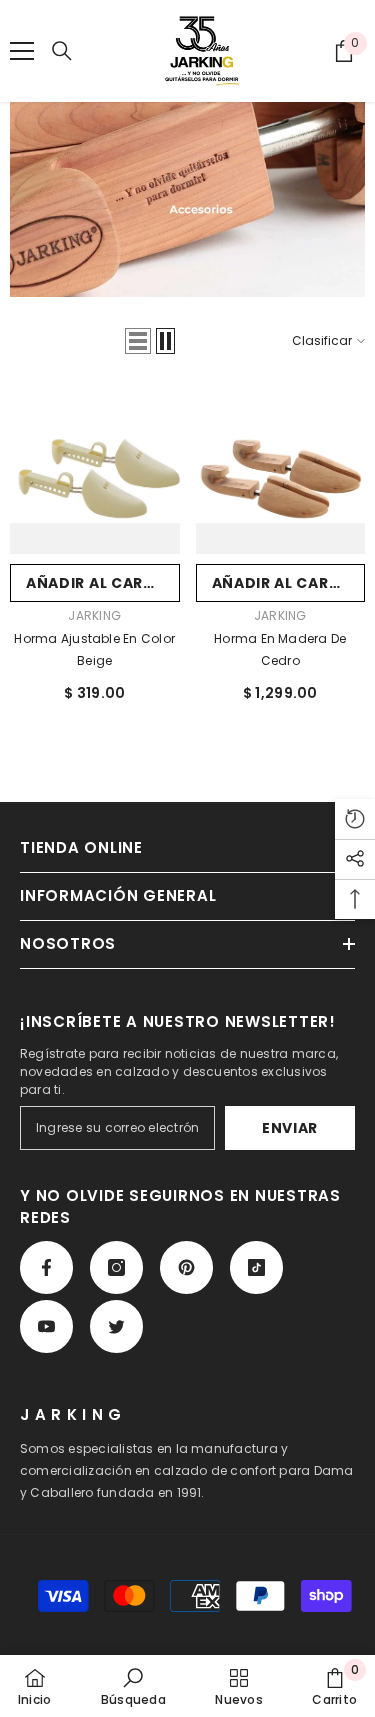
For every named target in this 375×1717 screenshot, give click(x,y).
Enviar (290, 1128)
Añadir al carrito (103, 583)
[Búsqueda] (62, 51)
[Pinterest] (186, 1267)
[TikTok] (256, 1267)
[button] (138, 341)
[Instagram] (116, 1267)
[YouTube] (46, 1326)
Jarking (94, 615)
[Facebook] (46, 1267)
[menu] (22, 51)
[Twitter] (116, 1326)
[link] (133, 1686)
